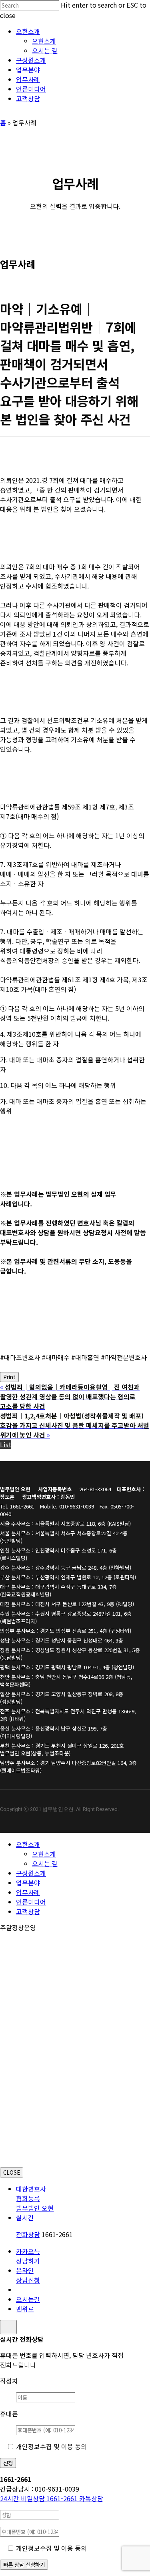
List (6, 1444)
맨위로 (25, 2309)
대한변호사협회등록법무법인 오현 (35, 2198)
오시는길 (28, 2299)
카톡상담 (91, 2498)
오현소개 (28, 1844)
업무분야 (28, 1883)
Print (9, 1377)
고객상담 (28, 1911)
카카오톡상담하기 (28, 2256)
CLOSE (12, 2172)
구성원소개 (31, 1873)
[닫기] (8, 2327)
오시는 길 (45, 1863)
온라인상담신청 (28, 2275)
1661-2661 (40, 2498)
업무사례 (28, 1892)
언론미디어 (31, 1902)
